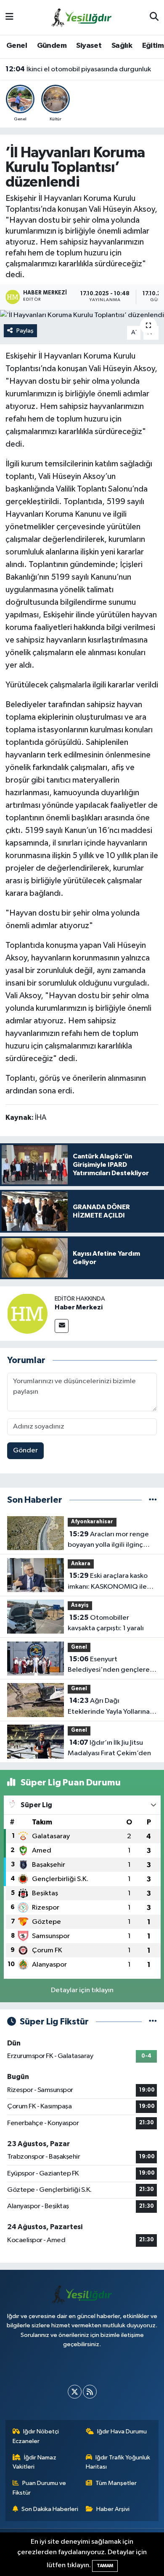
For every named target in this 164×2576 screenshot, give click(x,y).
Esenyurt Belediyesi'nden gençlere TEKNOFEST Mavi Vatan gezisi (109, 1665)
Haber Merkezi (79, 1307)
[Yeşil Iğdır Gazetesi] (82, 17)
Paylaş (25, 331)
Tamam (105, 2566)
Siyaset (89, 46)
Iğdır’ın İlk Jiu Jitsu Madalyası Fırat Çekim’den (109, 1748)
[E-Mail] (62, 1326)
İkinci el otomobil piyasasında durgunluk (78, 69)
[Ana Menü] (9, 17)
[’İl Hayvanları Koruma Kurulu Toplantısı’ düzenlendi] (82, 315)
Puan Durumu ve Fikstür (40, 2488)
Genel (17, 46)
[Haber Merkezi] (27, 1313)
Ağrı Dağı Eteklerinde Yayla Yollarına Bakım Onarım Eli (109, 1707)
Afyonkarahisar (92, 1522)
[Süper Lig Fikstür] (153, 2022)
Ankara (81, 1564)
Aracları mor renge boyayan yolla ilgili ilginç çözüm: (108, 1540)
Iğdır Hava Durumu (122, 2432)
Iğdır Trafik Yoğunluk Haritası (118, 2462)
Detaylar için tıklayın (82, 1990)
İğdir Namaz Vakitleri (35, 2462)
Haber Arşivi (113, 2509)
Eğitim (153, 46)
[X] (75, 2392)
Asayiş (80, 1605)
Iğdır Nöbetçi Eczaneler (36, 2436)
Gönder (25, 1451)
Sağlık (122, 46)
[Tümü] (153, 1500)
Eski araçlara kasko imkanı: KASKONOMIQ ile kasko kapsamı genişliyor (108, 1582)
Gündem (52, 46)
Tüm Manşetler (116, 2483)
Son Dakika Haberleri (50, 2509)
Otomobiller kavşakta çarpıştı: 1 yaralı (106, 1623)
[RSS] (90, 2392)
